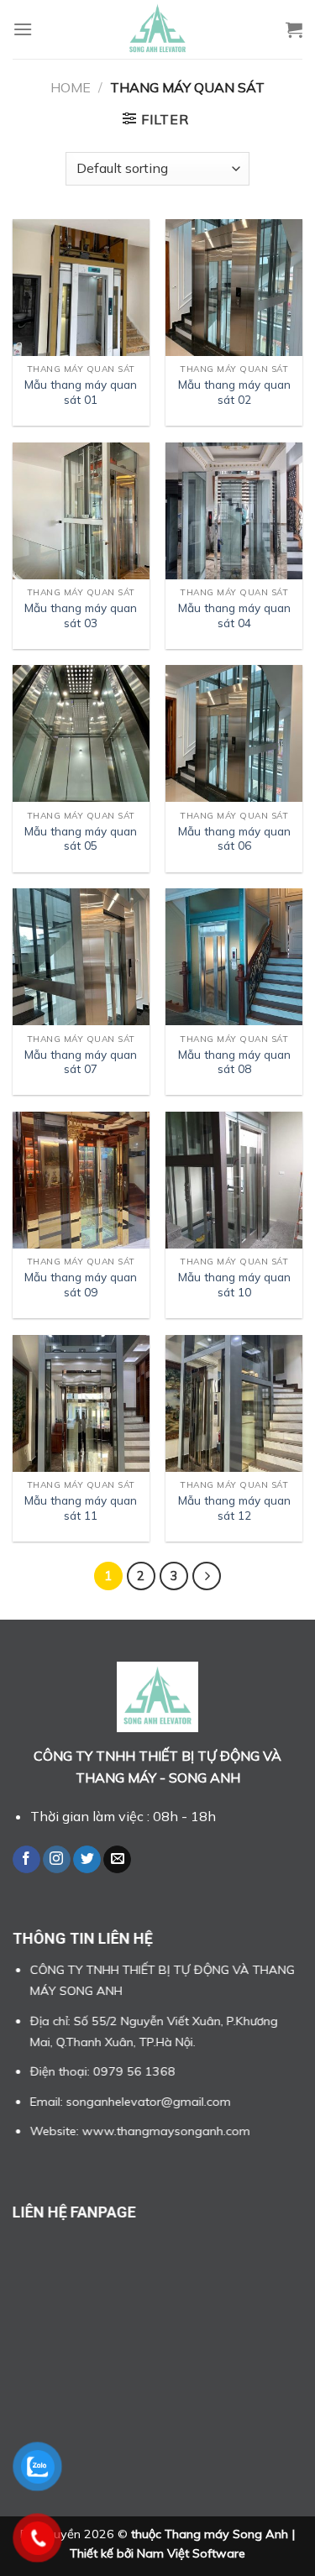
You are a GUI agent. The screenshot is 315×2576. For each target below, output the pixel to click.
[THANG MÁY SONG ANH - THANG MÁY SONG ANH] (157, 29)
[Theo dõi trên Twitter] (87, 1860)
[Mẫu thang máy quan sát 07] (81, 957)
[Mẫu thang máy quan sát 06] (234, 733)
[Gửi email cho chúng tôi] (117, 1860)
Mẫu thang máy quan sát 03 (81, 615)
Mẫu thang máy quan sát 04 (234, 615)
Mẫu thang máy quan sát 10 (234, 1284)
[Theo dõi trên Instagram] (57, 1860)
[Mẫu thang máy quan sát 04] (234, 511)
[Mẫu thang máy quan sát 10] (234, 1180)
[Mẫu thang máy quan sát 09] (81, 1180)
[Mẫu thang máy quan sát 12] (234, 1403)
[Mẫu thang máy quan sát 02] (234, 288)
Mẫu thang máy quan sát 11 (81, 1508)
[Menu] (23, 29)
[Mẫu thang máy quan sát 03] (81, 511)
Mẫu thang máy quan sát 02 (234, 392)
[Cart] (294, 29)
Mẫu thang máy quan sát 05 (81, 838)
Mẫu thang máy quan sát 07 (81, 1062)
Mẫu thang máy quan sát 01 (81, 392)
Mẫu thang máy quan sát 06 (234, 838)
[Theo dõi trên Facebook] (26, 1860)
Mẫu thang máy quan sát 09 (81, 1284)
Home (71, 87)
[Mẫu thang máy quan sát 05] (81, 733)
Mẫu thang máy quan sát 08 (234, 1062)
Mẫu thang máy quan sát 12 (234, 1508)
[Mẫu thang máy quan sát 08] (234, 957)
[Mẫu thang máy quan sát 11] (81, 1403)
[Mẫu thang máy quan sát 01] (81, 288)
